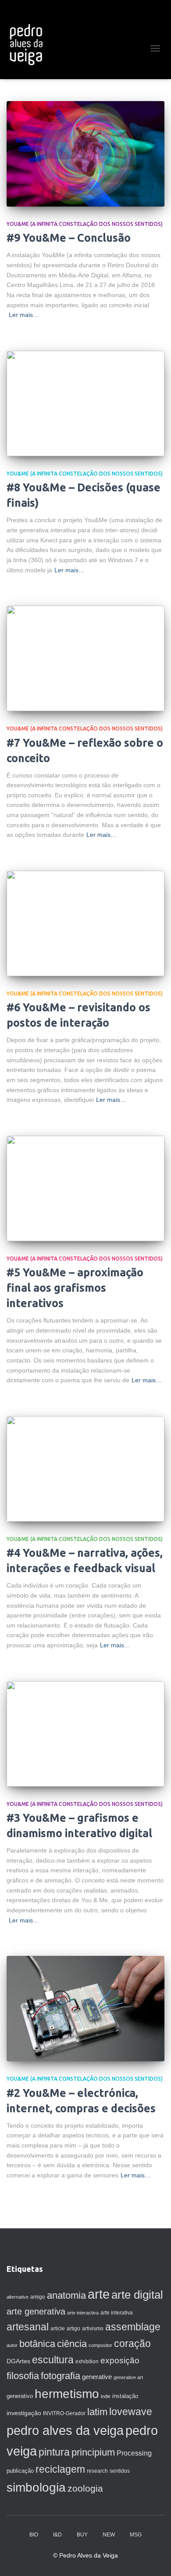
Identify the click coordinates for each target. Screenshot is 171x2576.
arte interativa (117, 2313)
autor (12, 2345)
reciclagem (60, 2469)
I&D (57, 2535)
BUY (82, 2535)
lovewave (131, 2412)
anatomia (66, 2295)
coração (132, 2343)
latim (97, 2412)
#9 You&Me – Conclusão (69, 238)
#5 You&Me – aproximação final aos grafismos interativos (75, 1288)
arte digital (137, 2295)
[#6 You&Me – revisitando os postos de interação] (85, 923)
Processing (134, 2453)
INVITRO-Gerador (64, 2413)
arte (99, 2294)
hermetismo (67, 2394)
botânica (37, 2344)
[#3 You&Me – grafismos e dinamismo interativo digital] (85, 1734)
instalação (125, 2396)
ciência (72, 2344)
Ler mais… (24, 315)
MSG (136, 2535)
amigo (38, 2297)
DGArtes (18, 2361)
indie (106, 2396)
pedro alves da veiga (65, 2431)
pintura (54, 2452)
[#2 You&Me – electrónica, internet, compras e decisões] (85, 2009)
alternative (18, 2297)
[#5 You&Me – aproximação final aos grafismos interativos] (85, 1188)
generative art (128, 2377)
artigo (73, 2329)
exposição (120, 2360)
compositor (100, 2345)
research (97, 2471)
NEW (109, 2535)
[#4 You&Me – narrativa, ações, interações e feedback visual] (85, 1469)
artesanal (28, 2327)
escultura (53, 2360)
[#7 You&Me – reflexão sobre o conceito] (85, 658)
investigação (24, 2413)
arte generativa (36, 2311)
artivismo (93, 2329)
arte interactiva (83, 2313)
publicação (20, 2471)
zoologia (85, 2489)
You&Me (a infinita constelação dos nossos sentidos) (85, 224)
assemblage (133, 2327)
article (58, 2329)
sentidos (120, 2471)
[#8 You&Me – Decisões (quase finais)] (85, 403)
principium (93, 2452)
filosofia (23, 2376)
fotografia (61, 2376)
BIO (34, 2535)
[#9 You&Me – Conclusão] (85, 154)
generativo (20, 2396)
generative (97, 2377)
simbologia (36, 2487)
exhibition (87, 2362)
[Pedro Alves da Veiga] (29, 44)
